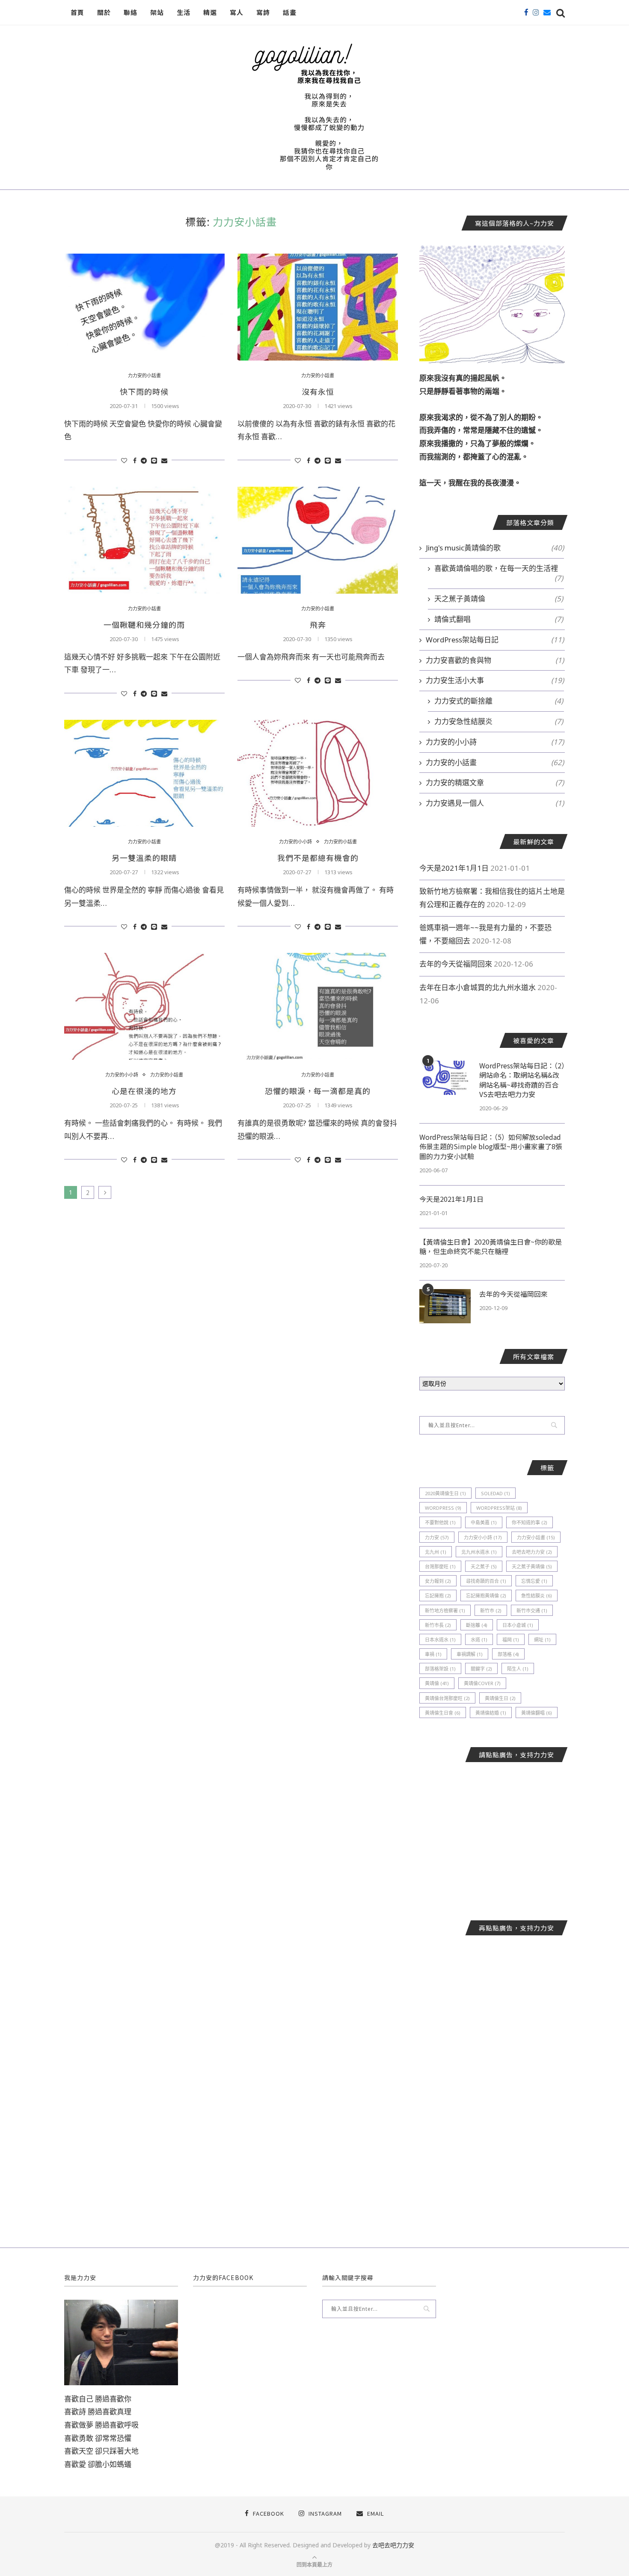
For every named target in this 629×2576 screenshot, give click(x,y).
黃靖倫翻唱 (537, 1713)
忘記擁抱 (438, 1596)
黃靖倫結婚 (491, 1713)
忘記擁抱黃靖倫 (486, 1596)
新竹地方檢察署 (445, 1610)
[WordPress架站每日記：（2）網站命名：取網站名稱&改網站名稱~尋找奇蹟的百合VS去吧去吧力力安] (445, 1078)
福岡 (511, 1640)
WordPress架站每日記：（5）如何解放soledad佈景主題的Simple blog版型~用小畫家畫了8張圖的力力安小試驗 (491, 1146)
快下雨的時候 (144, 391)
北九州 (436, 1552)
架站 (157, 12)
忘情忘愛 (534, 1581)
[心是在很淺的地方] (144, 1006)
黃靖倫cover (482, 1683)
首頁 (77, 12)
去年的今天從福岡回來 (456, 964)
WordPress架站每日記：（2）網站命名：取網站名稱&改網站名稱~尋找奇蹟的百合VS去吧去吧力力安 (522, 1080)
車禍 (433, 1654)
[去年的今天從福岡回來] (445, 1306)
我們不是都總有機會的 (318, 858)
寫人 (237, 12)
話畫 (290, 12)
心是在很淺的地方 (144, 1091)
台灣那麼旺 (440, 1566)
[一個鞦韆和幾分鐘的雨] (144, 540)
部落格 (508, 1654)
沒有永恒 (318, 391)
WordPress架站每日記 (495, 640)
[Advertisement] (492, 1835)
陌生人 (518, 1669)
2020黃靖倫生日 (445, 1493)
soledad (495, 1493)
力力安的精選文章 (495, 782)
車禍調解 (470, 1654)
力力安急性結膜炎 (499, 721)
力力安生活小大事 (495, 680)
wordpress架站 (499, 1508)
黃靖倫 (437, 1683)
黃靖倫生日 (500, 1698)
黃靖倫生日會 (443, 1713)
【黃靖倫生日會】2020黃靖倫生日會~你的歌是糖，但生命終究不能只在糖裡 (491, 1247)
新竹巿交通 (532, 1610)
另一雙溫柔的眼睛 (144, 858)
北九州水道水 (479, 1552)
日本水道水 (440, 1640)
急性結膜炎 (537, 1596)
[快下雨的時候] (144, 307)
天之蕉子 (484, 1566)
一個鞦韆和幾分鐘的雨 (144, 624)
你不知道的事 (530, 1522)
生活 (184, 12)
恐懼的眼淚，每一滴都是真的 (318, 1091)
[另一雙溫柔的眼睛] (144, 773)
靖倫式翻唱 (499, 619)
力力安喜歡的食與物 (495, 660)
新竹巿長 (438, 1625)
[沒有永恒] (318, 307)
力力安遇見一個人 (495, 803)
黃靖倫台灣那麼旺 (447, 1698)
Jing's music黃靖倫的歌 (495, 548)
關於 (104, 12)
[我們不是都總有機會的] (318, 773)
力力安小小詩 (483, 1537)
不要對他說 (440, 1522)
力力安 (437, 1537)
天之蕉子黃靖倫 (499, 599)
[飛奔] (318, 540)
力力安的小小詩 (295, 841)
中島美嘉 (484, 1522)
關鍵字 (481, 1669)
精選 (210, 12)
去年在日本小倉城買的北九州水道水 (478, 987)
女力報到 (438, 1581)
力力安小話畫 (536, 1537)
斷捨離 (477, 1625)
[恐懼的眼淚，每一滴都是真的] (318, 1006)
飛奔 (318, 624)
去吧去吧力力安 (532, 1552)
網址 (542, 1640)
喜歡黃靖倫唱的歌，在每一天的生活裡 (499, 568)
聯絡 (131, 12)
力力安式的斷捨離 (499, 701)
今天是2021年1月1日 (454, 868)
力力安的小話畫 (144, 375)
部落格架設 (440, 1669)
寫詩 (263, 12)
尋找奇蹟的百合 (486, 1581)
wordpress (443, 1508)
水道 (479, 1640)
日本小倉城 (518, 1625)
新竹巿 (491, 1610)
